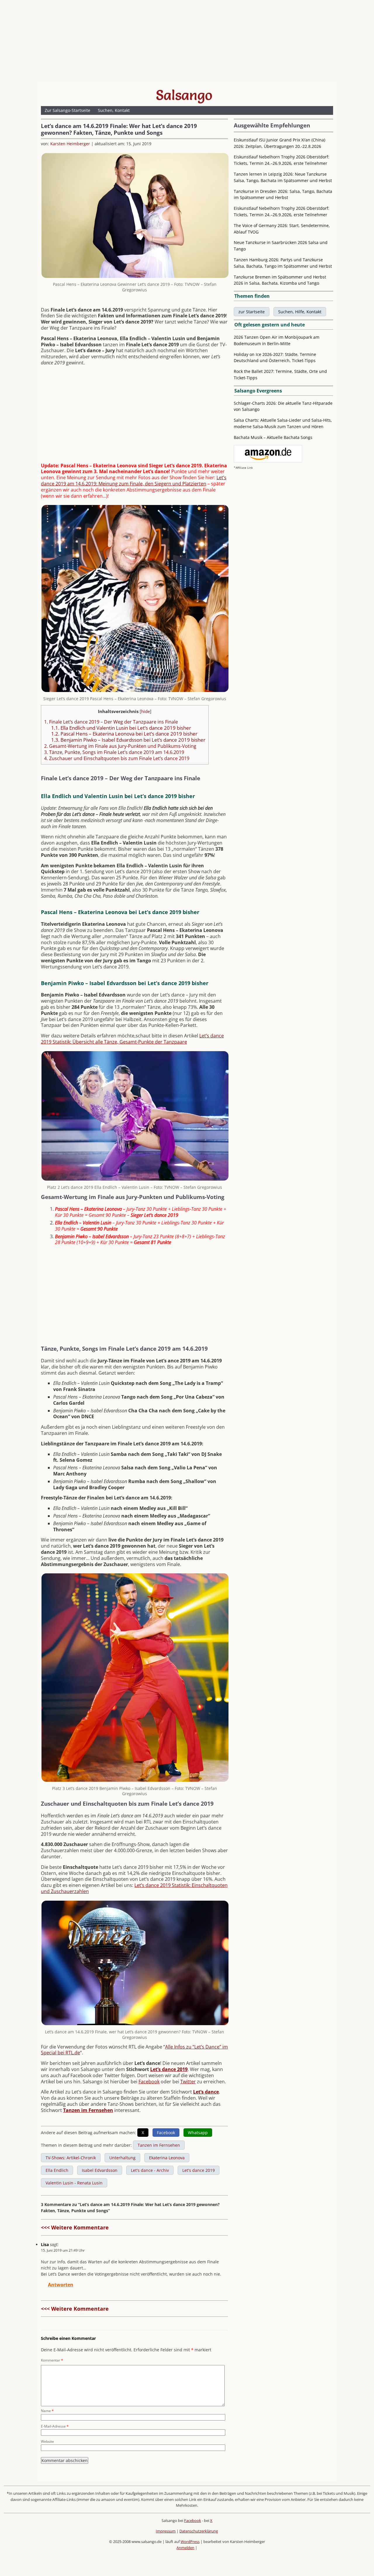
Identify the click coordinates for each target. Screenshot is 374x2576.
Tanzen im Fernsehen (88, 2110)
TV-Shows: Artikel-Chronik (71, 2158)
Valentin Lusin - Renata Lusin (74, 2183)
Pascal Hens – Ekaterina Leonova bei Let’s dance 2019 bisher (124, 734)
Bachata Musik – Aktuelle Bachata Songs (273, 437)
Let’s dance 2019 (169, 2069)
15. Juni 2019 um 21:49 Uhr (63, 2250)
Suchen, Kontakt (114, 110)
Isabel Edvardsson (100, 2170)
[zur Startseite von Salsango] (184, 95)
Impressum (166, 2531)
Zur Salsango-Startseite (67, 110)
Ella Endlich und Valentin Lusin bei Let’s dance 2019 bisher (121, 728)
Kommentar (52, 2360)
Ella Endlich (57, 2170)
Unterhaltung (122, 2158)
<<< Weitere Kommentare (75, 2227)
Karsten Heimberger (70, 144)
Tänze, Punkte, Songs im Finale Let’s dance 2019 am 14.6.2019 (114, 752)
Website (47, 2441)
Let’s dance (206, 2092)
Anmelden (185, 2548)
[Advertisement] (187, 42)
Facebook (149, 2082)
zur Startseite (252, 312)
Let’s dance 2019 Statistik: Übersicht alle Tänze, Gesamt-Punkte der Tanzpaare (132, 1039)
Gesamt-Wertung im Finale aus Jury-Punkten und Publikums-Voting (120, 746)
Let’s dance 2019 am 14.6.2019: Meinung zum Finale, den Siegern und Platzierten (134, 481)
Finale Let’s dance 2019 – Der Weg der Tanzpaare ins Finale (111, 722)
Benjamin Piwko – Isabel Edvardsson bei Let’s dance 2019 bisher (128, 740)
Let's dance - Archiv (150, 2170)
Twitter (188, 2082)
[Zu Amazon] (268, 461)
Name (47, 2411)
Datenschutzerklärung (199, 2531)
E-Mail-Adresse (55, 2426)
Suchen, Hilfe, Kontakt (300, 312)
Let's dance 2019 (199, 2170)
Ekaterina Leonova (167, 2158)
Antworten (61, 2285)
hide (146, 711)
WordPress (190, 2542)
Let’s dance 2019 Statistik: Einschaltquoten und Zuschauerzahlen (134, 1888)
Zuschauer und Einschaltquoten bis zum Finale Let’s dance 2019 (117, 758)
